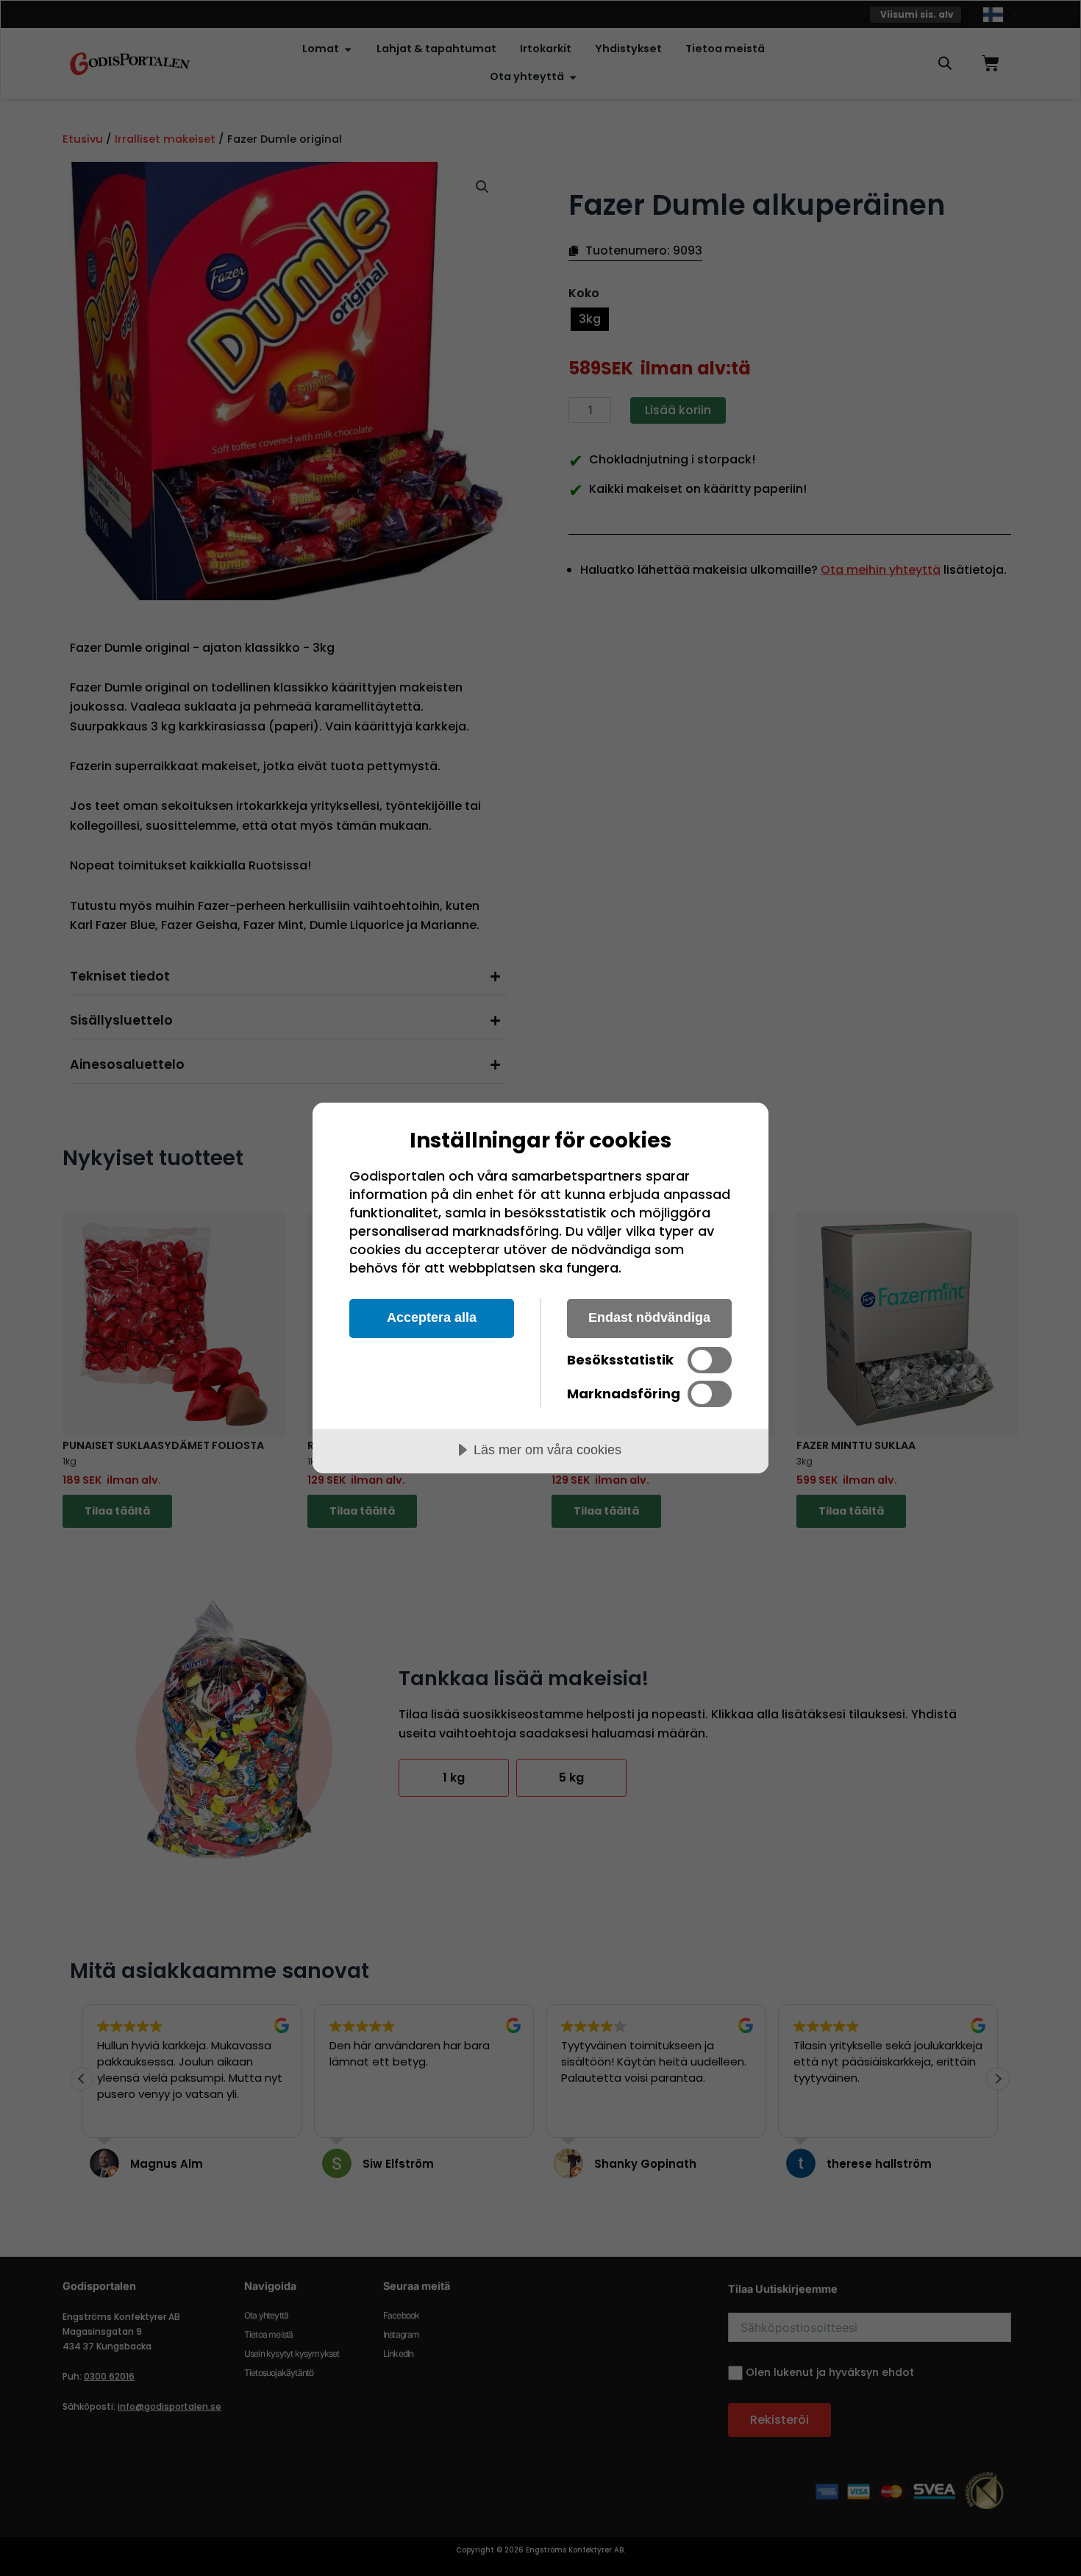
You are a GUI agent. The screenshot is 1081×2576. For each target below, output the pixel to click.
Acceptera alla (432, 1317)
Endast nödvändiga (649, 1317)
